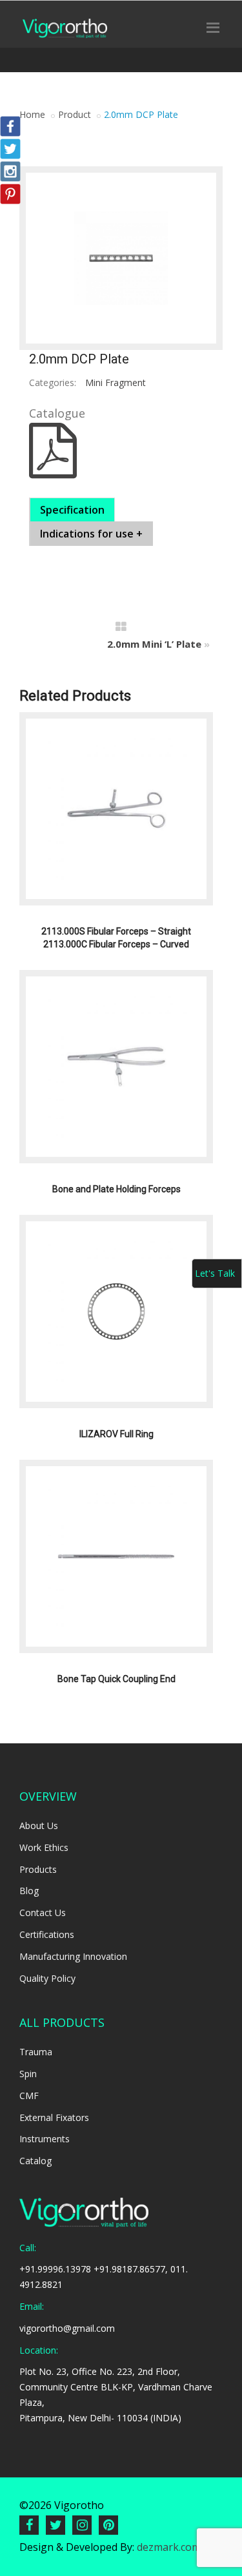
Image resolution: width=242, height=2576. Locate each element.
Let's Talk (215, 1273)
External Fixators (54, 2117)
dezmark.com (169, 2547)
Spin (28, 2074)
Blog (29, 1891)
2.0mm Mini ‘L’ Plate (154, 644)
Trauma (36, 2052)
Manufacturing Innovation (73, 1956)
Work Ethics (44, 1847)
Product (75, 114)
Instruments (45, 2139)
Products (38, 1869)
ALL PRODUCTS (62, 2022)
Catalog (35, 2161)
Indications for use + (91, 534)
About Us (39, 1825)
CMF (29, 2096)
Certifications (47, 1934)
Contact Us (43, 1913)
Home (32, 114)
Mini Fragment (116, 383)
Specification (72, 510)
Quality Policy (47, 1978)
